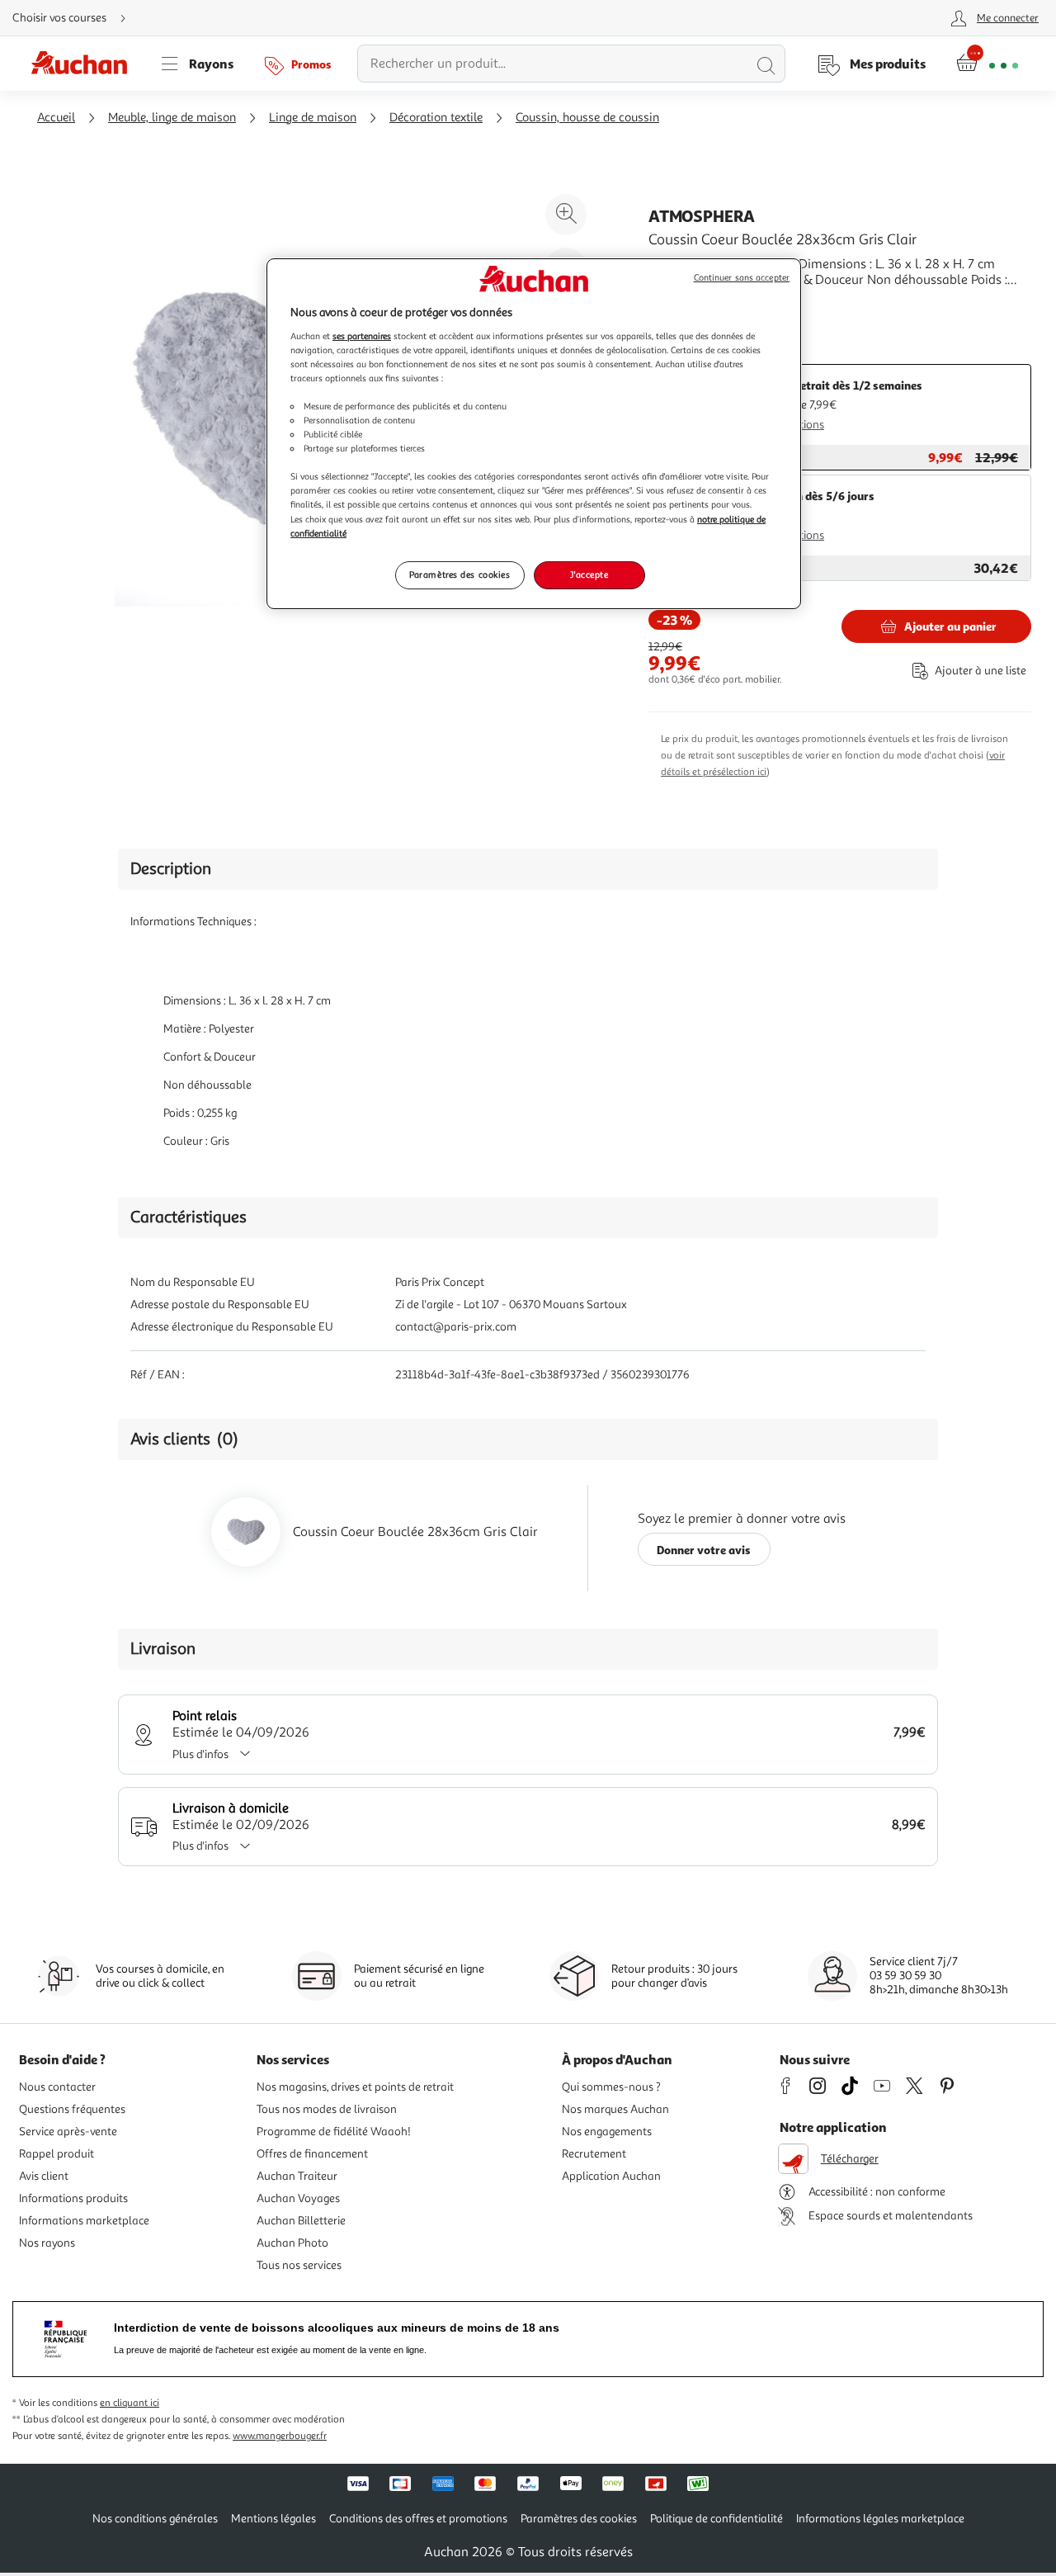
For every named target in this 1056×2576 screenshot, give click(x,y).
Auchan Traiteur (297, 2176)
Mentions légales (273, 2519)
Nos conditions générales (155, 2519)
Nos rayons (47, 2243)
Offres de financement (312, 2154)
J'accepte (589, 574)
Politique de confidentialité (717, 2519)
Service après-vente (68, 2132)
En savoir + (680, 305)
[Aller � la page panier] (987, 64)
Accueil (56, 118)
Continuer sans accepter (742, 278)
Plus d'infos (200, 1754)
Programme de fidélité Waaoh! (334, 2132)
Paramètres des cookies (460, 574)
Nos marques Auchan (615, 2109)
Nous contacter (57, 2087)
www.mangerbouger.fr (280, 2436)
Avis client (44, 2176)
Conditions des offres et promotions (418, 2519)
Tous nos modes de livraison (327, 2109)
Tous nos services (299, 2265)
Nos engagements (607, 2132)
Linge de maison (313, 118)
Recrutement (594, 2154)
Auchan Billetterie (301, 2221)
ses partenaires (362, 336)
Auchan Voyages (298, 2198)
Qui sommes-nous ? (611, 2087)
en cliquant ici (130, 2403)
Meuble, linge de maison (172, 118)
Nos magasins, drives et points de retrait (355, 2087)
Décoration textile (436, 118)
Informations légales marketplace (880, 2519)
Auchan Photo (292, 2243)
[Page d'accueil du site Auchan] (85, 64)
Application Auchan (611, 2176)
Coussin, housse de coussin (587, 118)
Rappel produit (57, 2154)
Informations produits (73, 2198)
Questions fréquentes (72, 2109)
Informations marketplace (84, 2221)
